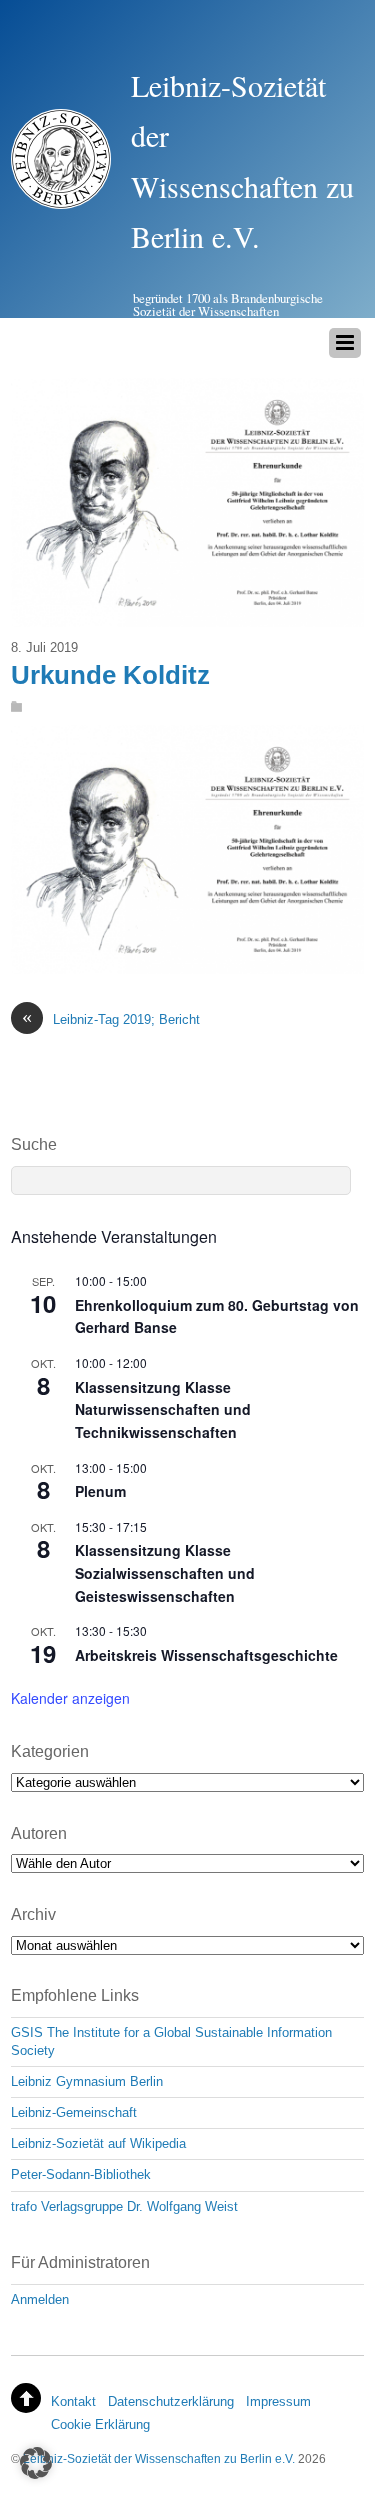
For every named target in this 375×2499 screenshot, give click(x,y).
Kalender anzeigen (70, 1698)
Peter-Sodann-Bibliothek (81, 2174)
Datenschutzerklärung (171, 2401)
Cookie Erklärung (100, 2424)
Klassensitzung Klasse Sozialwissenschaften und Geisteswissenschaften (165, 1572)
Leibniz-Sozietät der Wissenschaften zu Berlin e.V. (159, 2458)
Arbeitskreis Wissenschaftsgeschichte (206, 1655)
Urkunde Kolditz (110, 675)
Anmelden (40, 2299)
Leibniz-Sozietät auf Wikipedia (98, 2143)
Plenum (100, 1491)
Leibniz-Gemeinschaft (74, 2112)
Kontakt (73, 2401)
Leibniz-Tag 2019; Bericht (111, 1018)
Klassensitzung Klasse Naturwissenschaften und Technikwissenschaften (163, 1409)
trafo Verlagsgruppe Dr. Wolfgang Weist (124, 2206)
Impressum (278, 2401)
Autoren (39, 1833)
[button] (36, 2463)
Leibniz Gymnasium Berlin (87, 2081)
